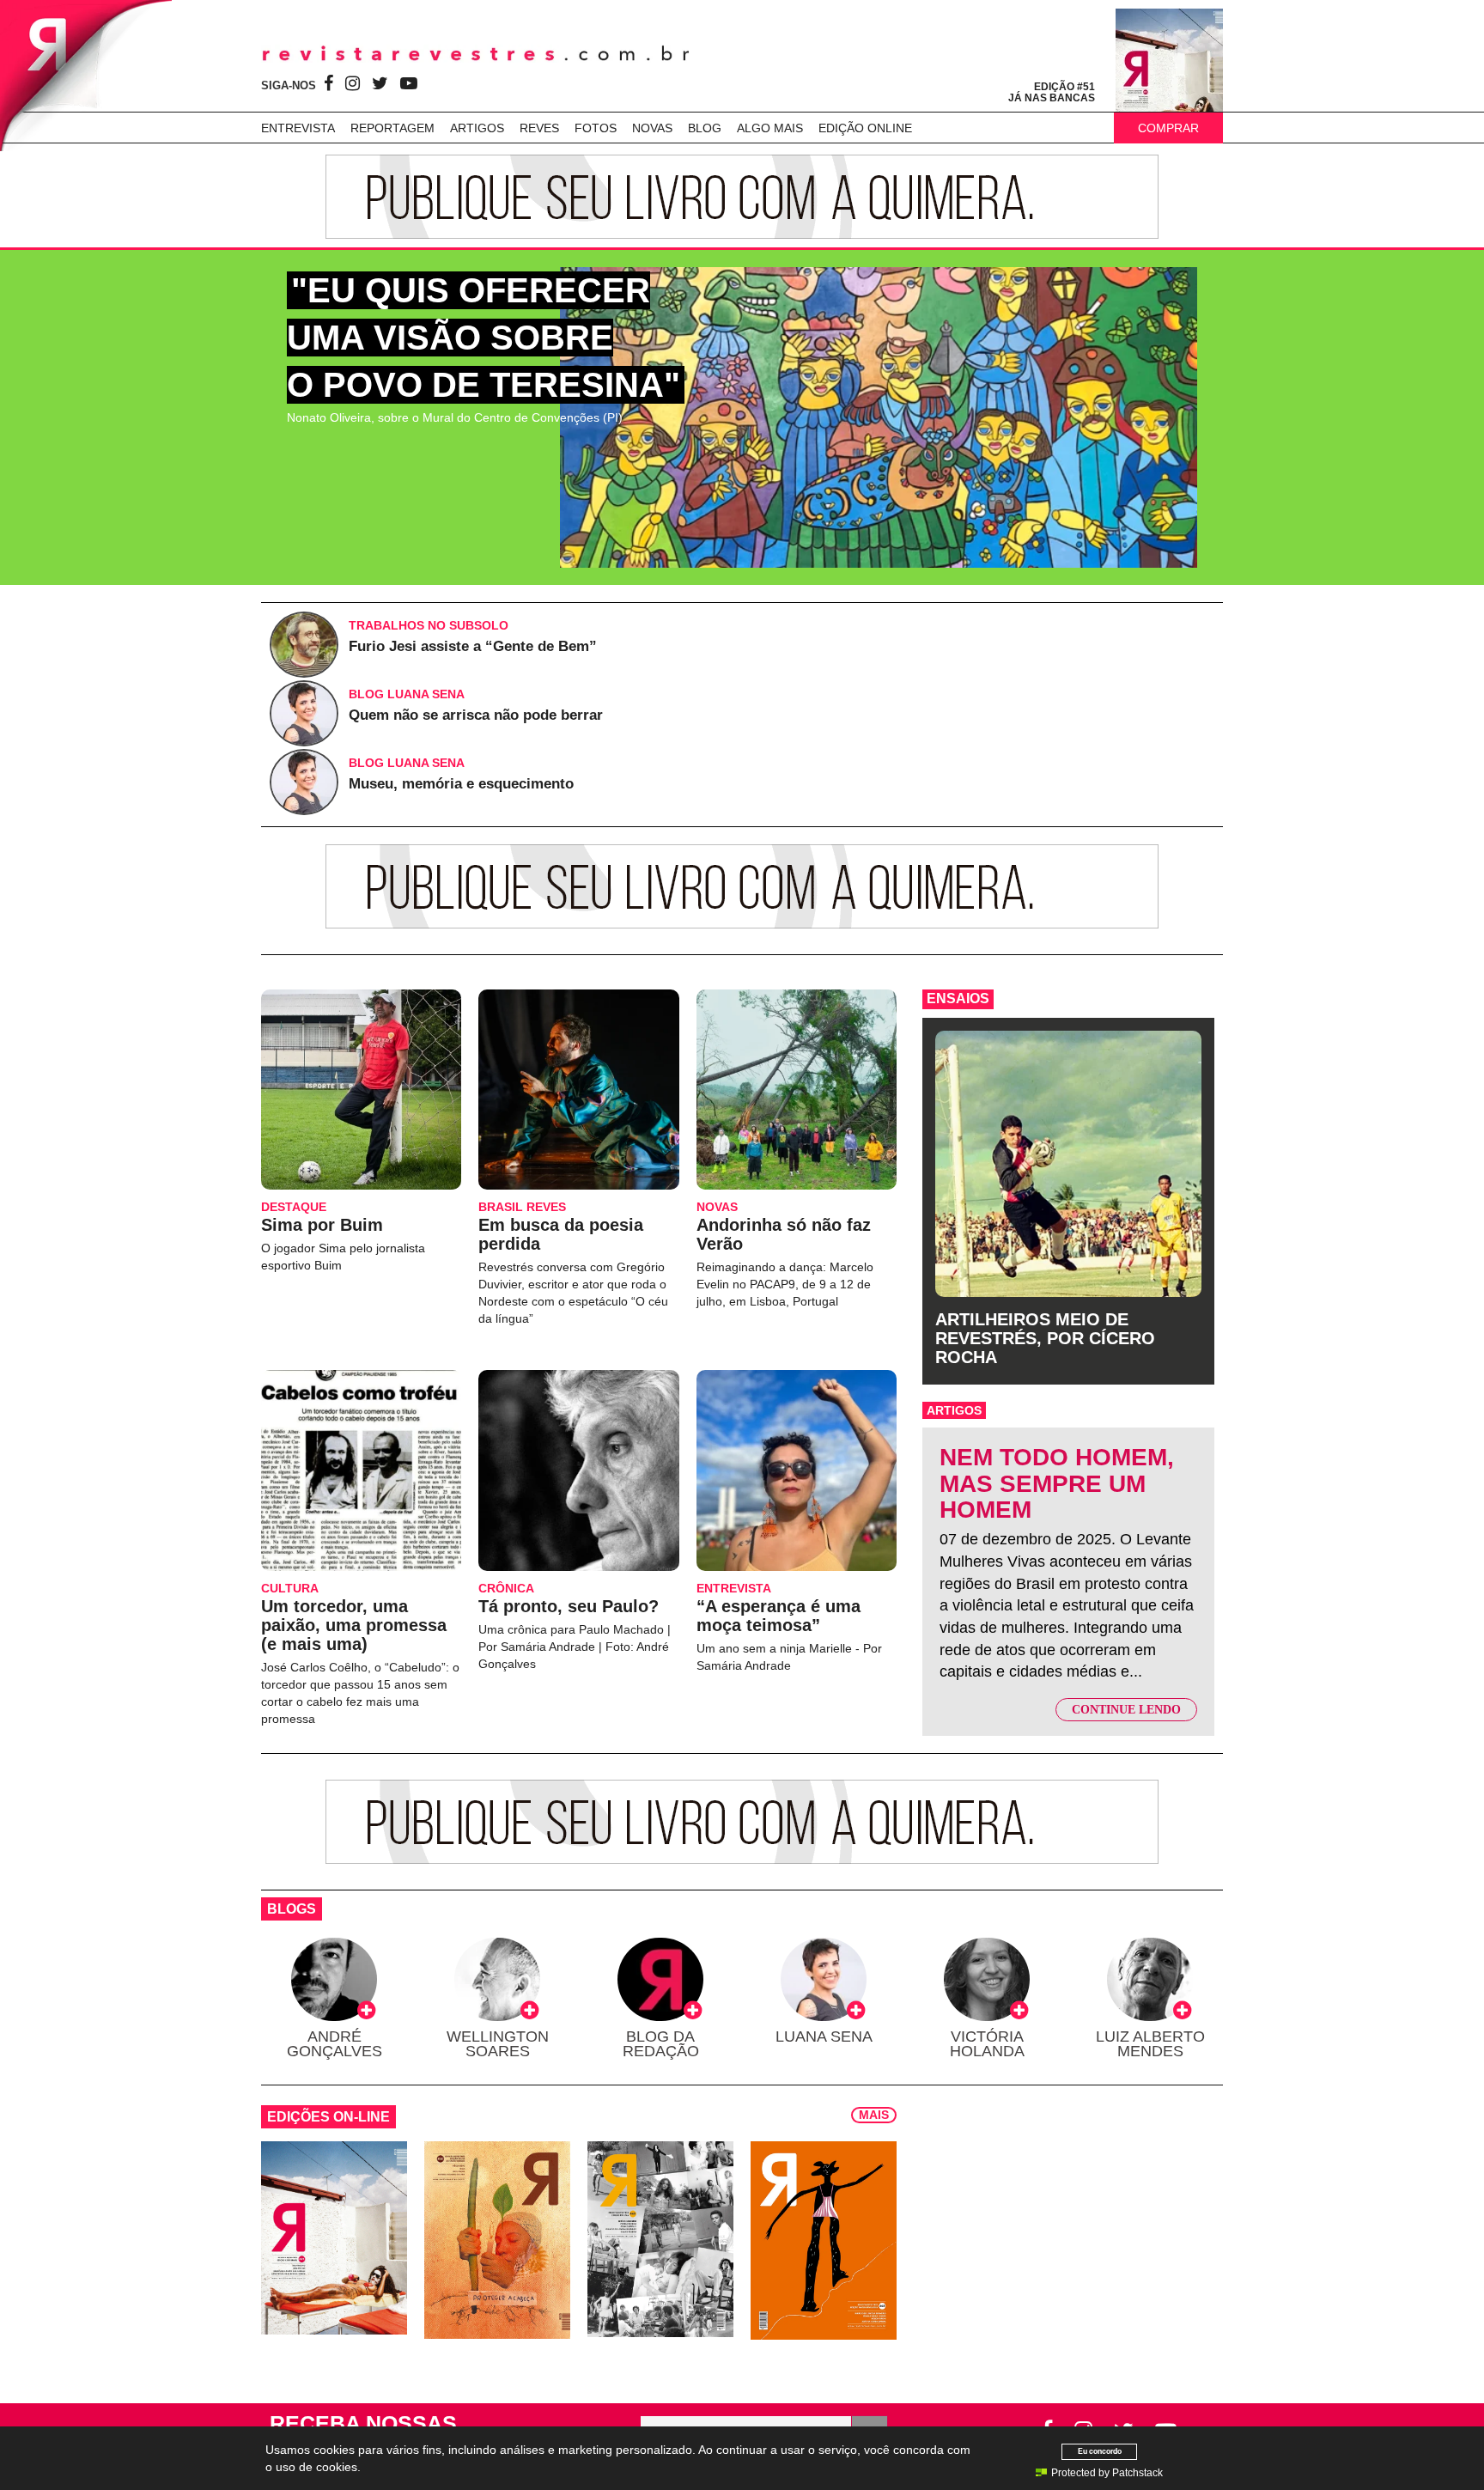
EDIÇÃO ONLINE (865, 128)
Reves (539, 128)
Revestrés (476, 54)
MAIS (874, 2115)
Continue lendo (1126, 1710)
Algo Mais (770, 128)
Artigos (477, 128)
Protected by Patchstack (1107, 2473)
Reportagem (392, 128)
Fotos (596, 128)
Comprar (1168, 128)
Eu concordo (1100, 2451)
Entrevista (298, 128)
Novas (652, 128)
